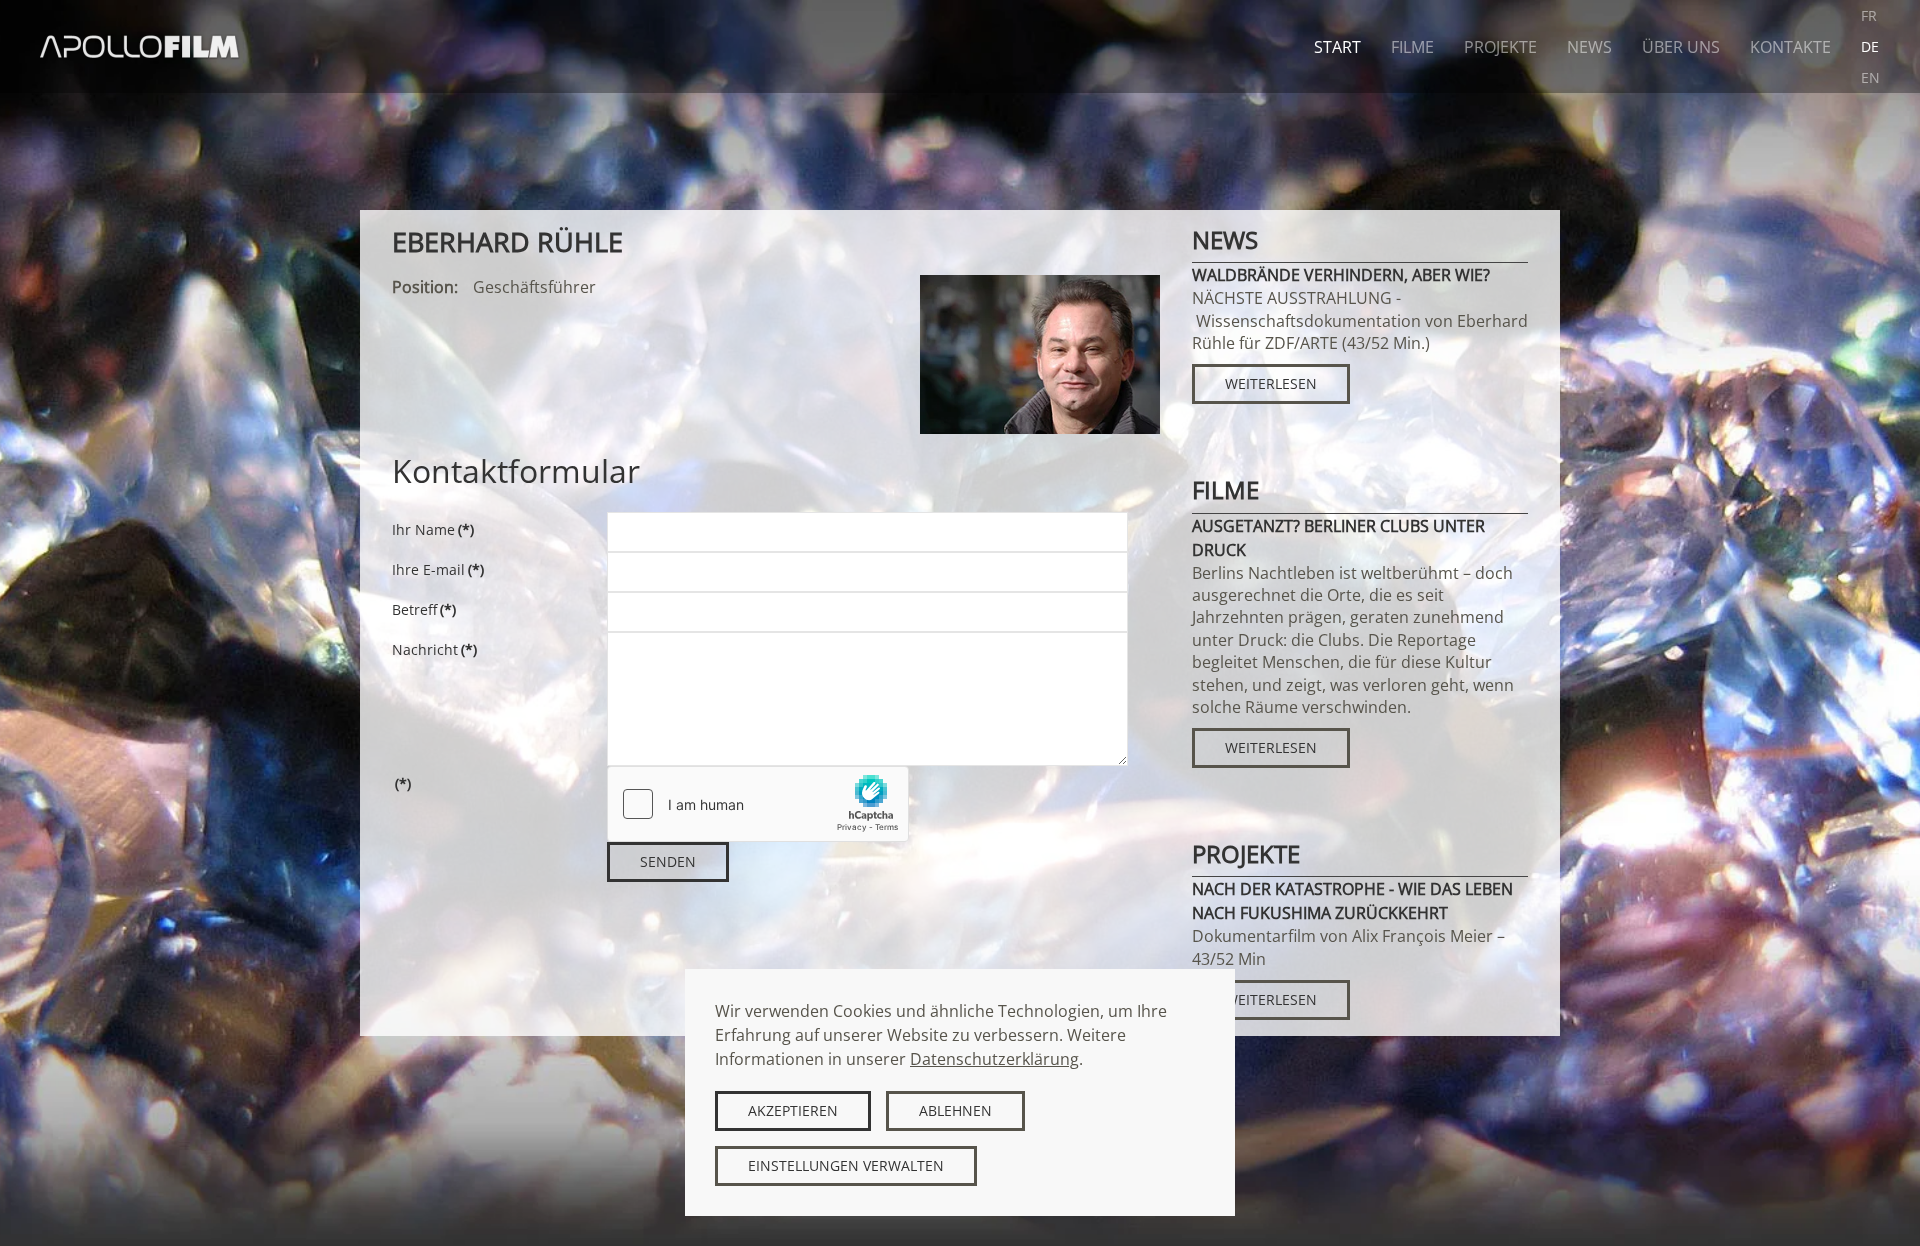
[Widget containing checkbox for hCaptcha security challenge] (758, 804)
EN (1870, 77)
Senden (668, 861)
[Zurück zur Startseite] (140, 46)
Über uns (1681, 47)
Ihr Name (433, 529)
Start (1337, 47)
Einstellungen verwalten (846, 1165)
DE (1870, 46)
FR (1869, 15)
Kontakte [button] (1790, 47)
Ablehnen (955, 1110)
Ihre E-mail (438, 569)
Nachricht (434, 649)
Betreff (424, 609)
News (1589, 47)
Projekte (1500, 47)
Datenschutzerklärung (994, 1059)
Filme (1412, 47)
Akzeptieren (793, 1110)
